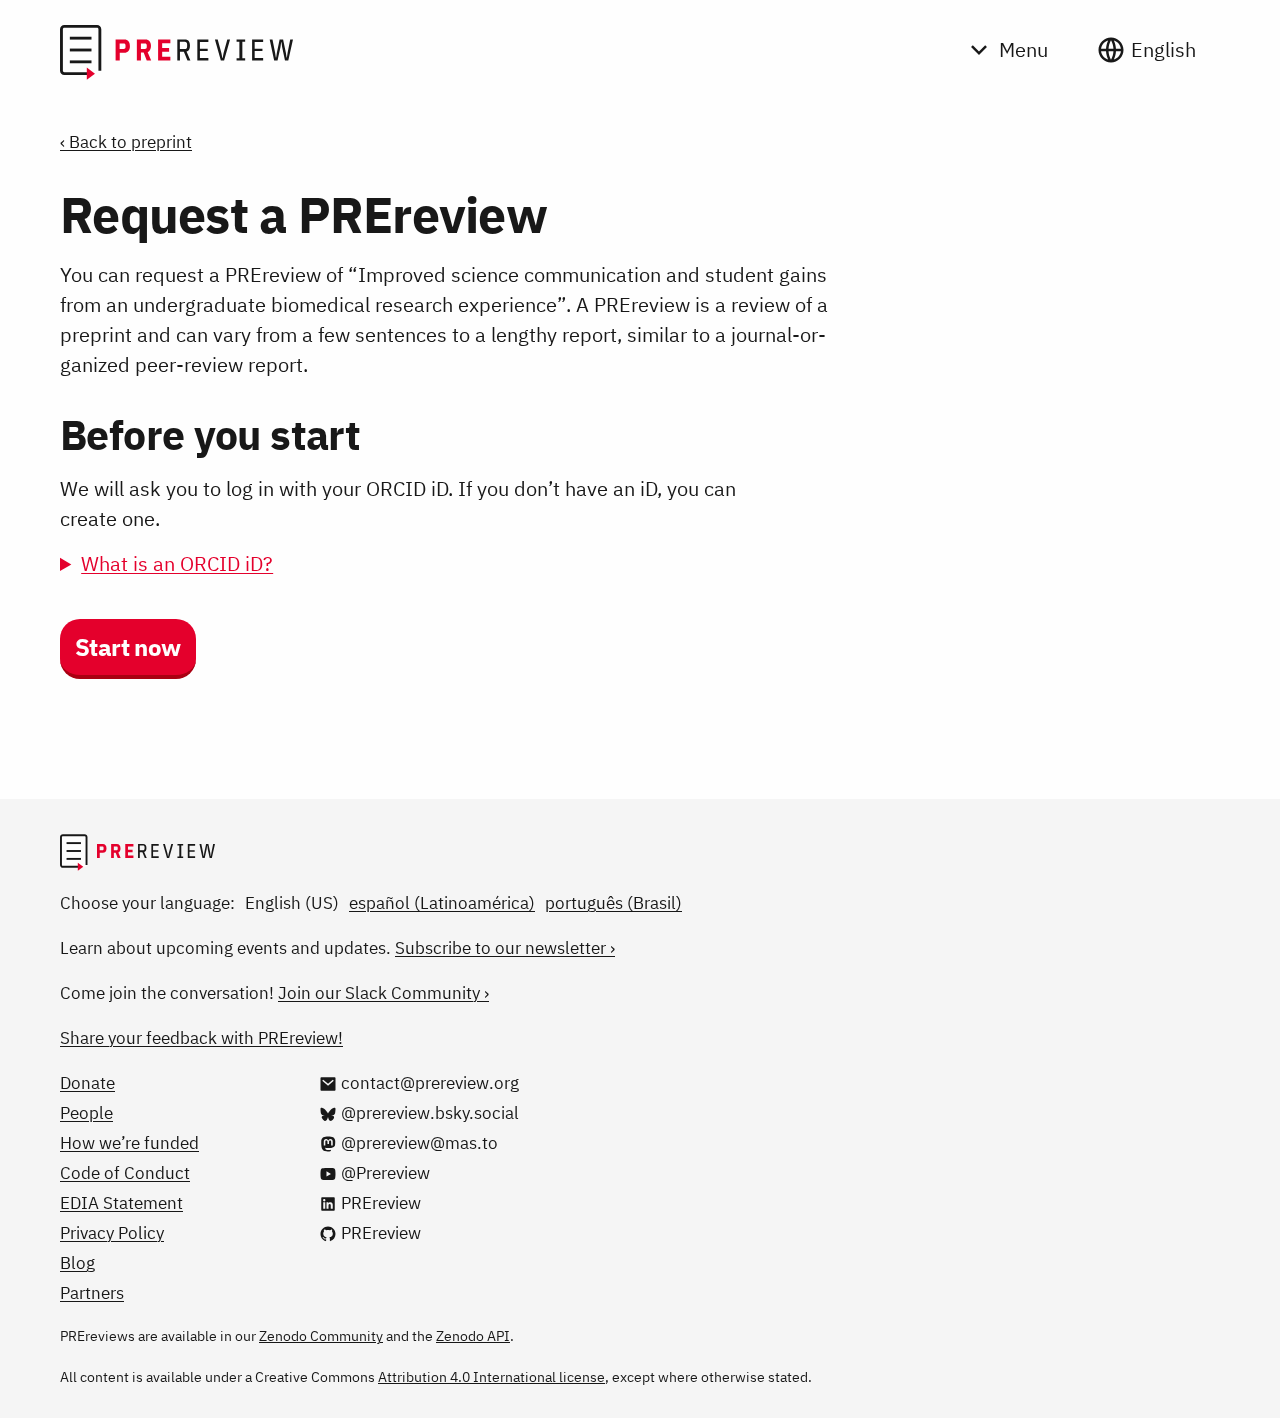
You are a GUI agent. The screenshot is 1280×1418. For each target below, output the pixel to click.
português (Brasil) (613, 903)
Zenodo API (473, 1336)
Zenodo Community (321, 1336)
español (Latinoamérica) (442, 903)
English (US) (292, 903)
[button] (128, 649)
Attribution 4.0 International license (491, 1377)
